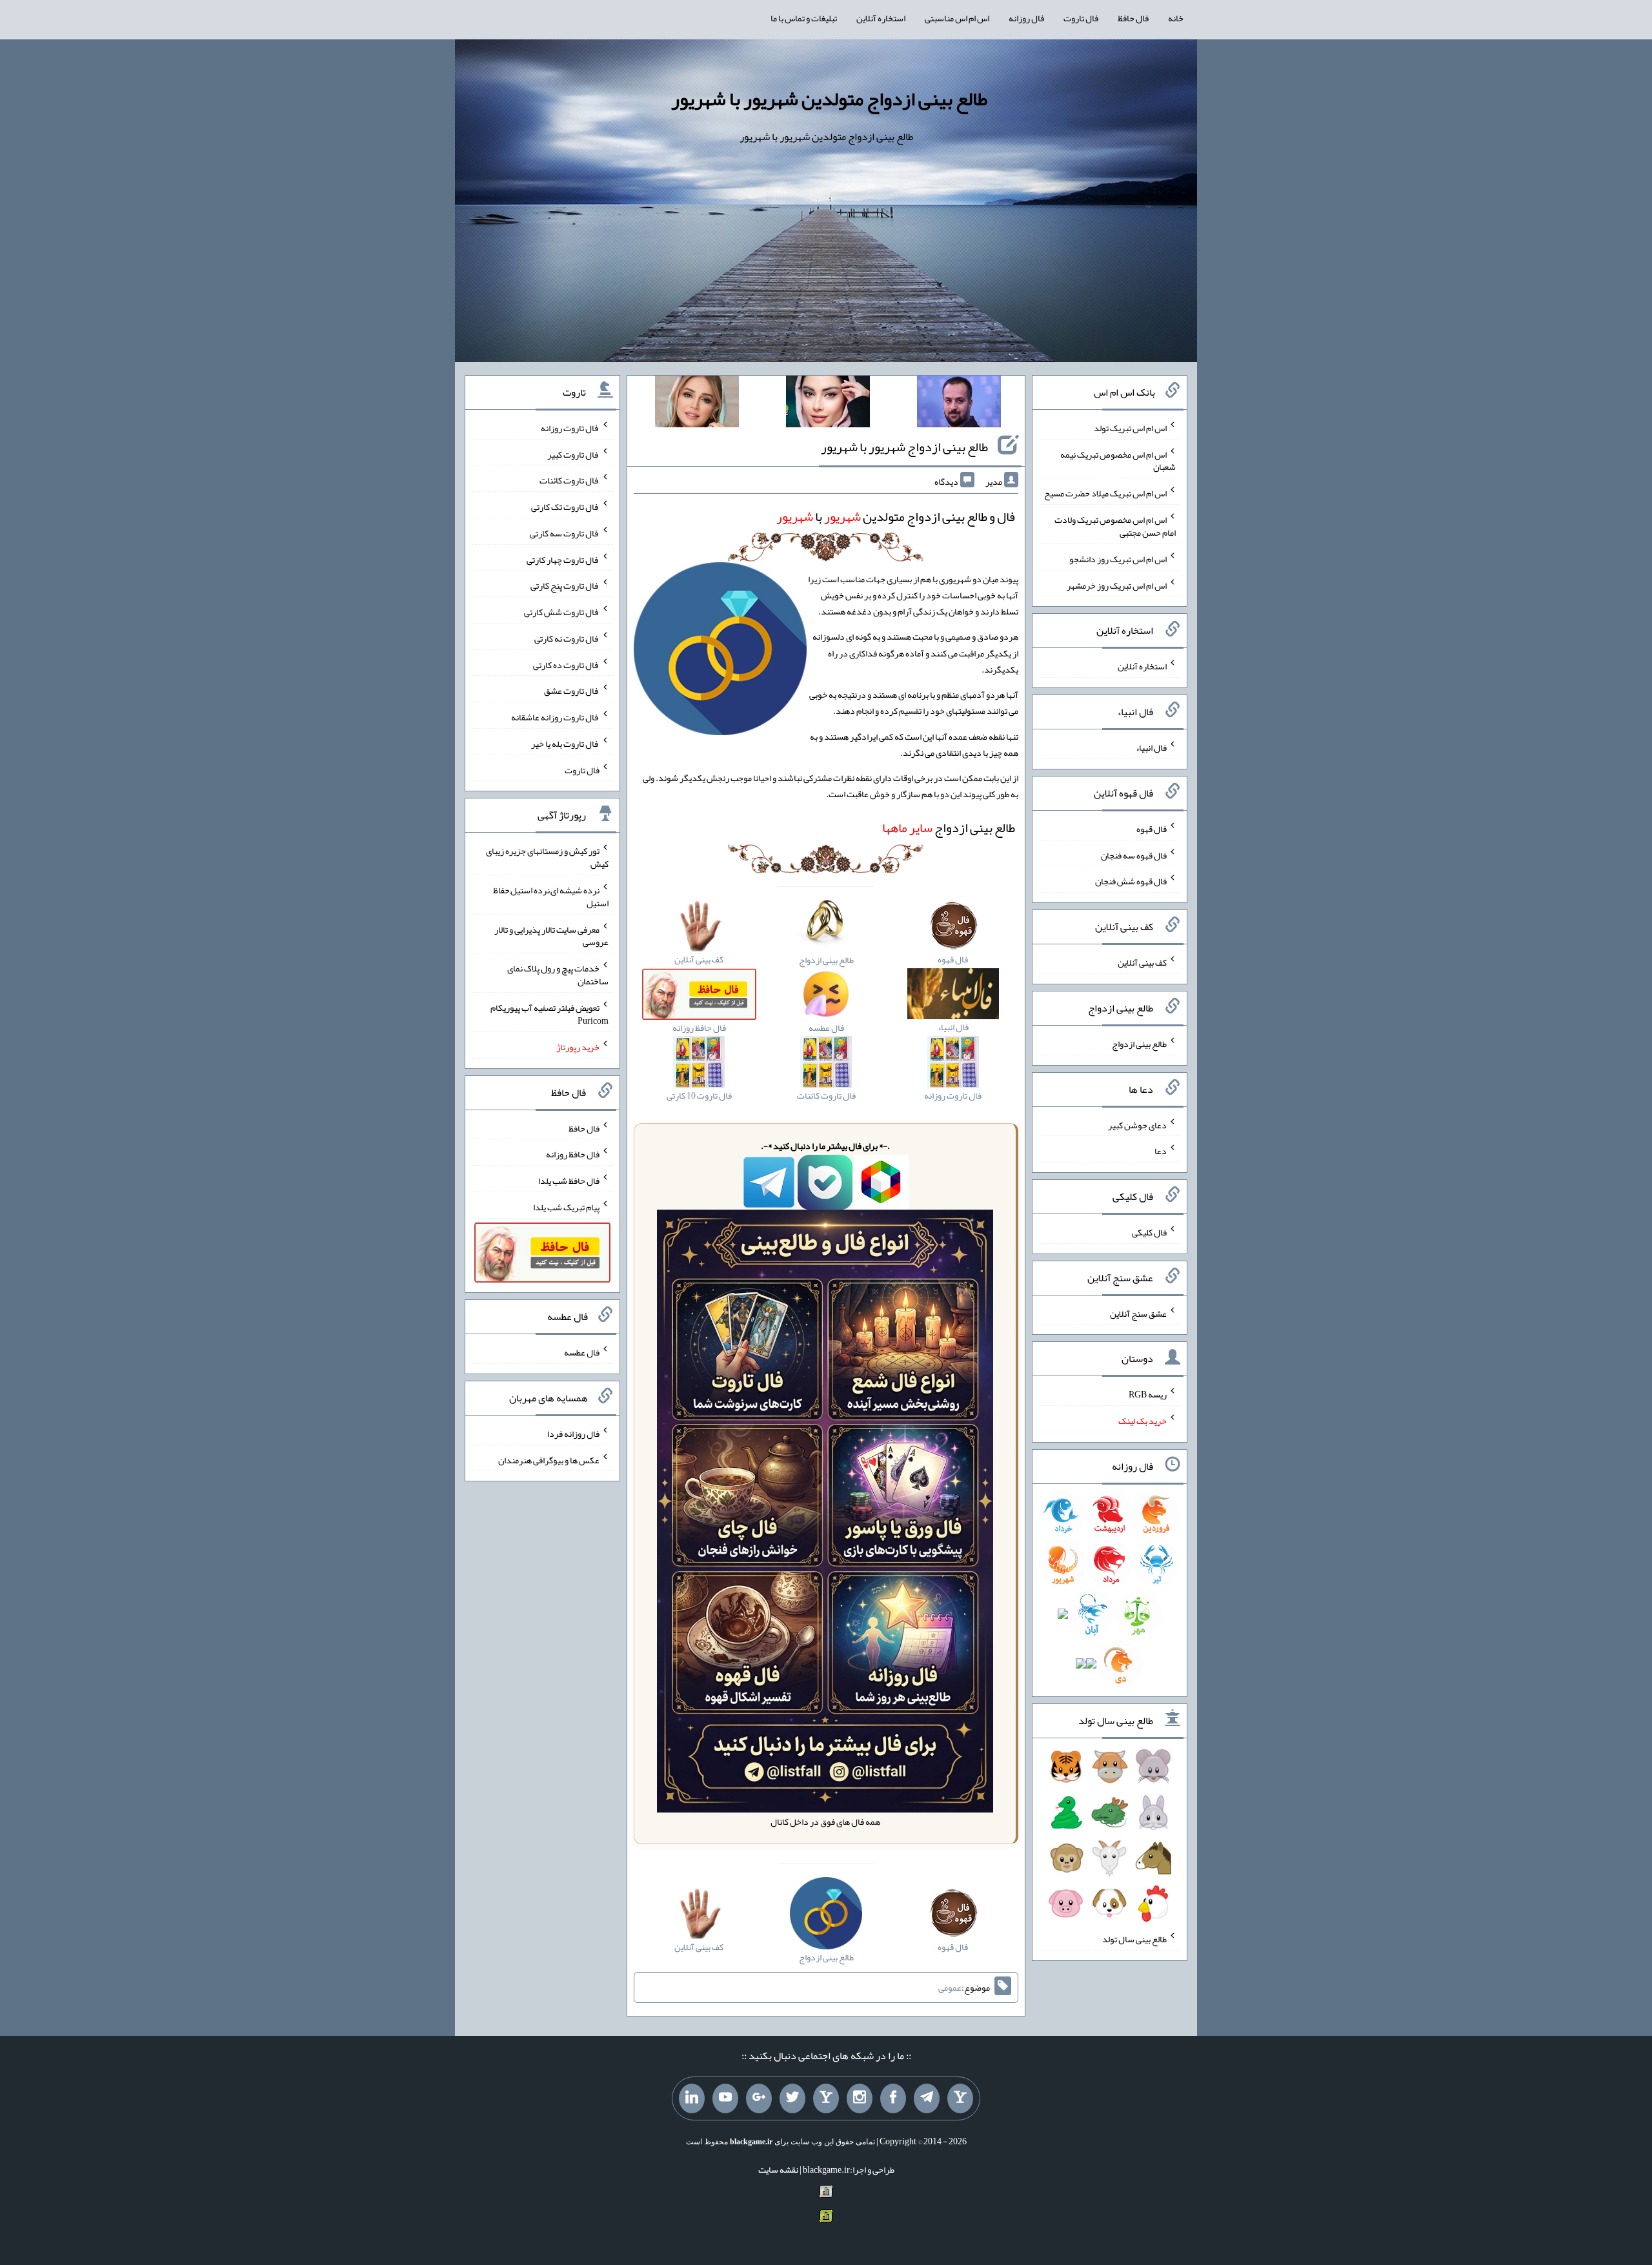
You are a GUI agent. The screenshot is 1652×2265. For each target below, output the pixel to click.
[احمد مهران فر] (959, 404)
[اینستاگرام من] (860, 2098)
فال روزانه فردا (573, 1434)
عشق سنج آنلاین (1138, 1313)
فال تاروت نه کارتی (567, 638)
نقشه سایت (778, 2169)
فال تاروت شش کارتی (562, 612)
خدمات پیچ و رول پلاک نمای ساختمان (558, 975)
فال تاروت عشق (572, 691)
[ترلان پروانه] (828, 404)
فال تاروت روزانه (570, 428)
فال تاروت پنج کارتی (565, 585)
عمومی (950, 1987)
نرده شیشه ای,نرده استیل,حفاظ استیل (551, 897)
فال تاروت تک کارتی (565, 507)
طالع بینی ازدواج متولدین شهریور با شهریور (829, 99)
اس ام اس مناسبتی (957, 18)
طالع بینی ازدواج (949, 828)
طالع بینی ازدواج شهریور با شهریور (904, 447)
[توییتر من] (792, 2098)
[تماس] (826, 2098)
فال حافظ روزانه (573, 1154)
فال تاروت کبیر (573, 454)
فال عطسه (582, 1352)
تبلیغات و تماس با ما (804, 18)
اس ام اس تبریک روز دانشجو (1118, 559)
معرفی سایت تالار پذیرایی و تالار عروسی (551, 935)
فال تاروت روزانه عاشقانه (555, 717)
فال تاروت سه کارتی (565, 533)
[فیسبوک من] (893, 2098)
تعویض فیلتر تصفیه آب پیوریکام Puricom (549, 1014)
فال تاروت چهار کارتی (563, 559)
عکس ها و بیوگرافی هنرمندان (549, 1459)
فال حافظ (1133, 18)
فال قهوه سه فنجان (1134, 855)
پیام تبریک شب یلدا (566, 1207)
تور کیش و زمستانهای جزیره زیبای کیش (547, 857)
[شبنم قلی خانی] (697, 404)
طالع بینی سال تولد (1134, 1939)
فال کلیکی (1149, 1232)
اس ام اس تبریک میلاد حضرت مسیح (1105, 493)
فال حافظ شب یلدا (569, 1181)
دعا (1161, 1151)
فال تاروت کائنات (569, 480)
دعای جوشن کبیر (1137, 1124)
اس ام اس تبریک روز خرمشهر (1117, 585)
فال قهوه (1152, 829)
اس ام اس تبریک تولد (1130, 428)
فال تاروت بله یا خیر (565, 744)
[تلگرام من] (927, 2098)
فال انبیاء (1151, 747)
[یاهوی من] (960, 2098)
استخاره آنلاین (881, 18)
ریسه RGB (1148, 1394)
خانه (1176, 18)
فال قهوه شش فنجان (1131, 881)
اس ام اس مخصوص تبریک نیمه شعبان (1118, 460)
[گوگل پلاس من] (759, 2098)
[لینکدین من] (692, 2098)
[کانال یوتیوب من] (725, 2098)
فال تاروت (1081, 18)
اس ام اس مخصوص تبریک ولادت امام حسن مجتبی (1115, 526)
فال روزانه (1026, 18)
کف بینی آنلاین (1142, 962)
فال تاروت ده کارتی (566, 664)
